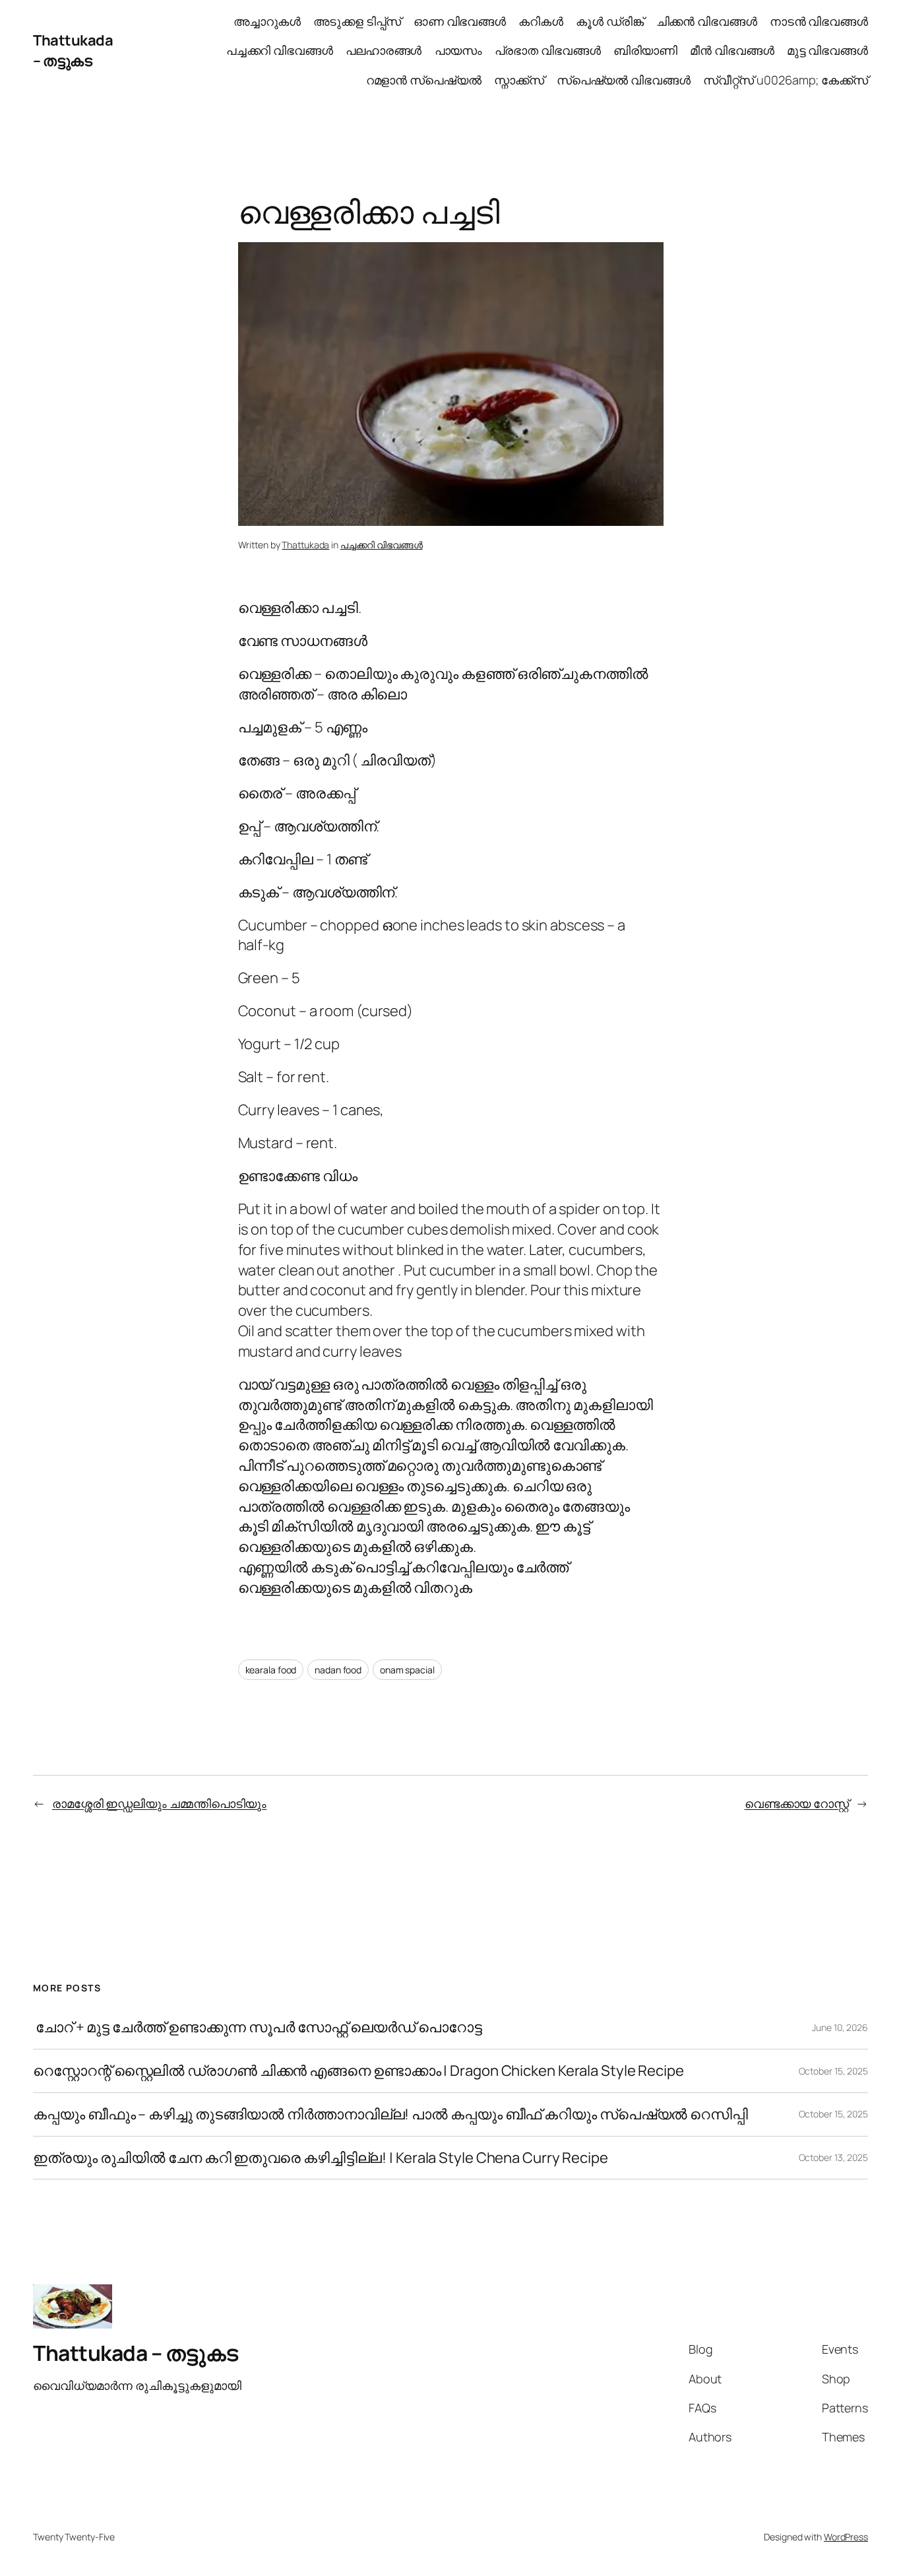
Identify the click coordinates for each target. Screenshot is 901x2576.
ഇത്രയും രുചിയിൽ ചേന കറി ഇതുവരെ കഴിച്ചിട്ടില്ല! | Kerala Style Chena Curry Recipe (321, 2158)
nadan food (338, 1670)
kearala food (271, 1670)
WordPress (846, 2537)
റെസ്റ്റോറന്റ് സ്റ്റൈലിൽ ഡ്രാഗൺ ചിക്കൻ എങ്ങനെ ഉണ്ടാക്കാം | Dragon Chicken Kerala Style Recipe (358, 2071)
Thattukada (305, 545)
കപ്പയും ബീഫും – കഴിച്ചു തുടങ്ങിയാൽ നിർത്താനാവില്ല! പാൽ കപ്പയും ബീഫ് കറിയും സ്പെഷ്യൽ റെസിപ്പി (390, 2114)
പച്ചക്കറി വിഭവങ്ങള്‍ (382, 545)
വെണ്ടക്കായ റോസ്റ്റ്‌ (797, 1803)
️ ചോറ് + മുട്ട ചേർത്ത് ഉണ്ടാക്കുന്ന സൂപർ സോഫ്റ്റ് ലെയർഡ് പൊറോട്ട (258, 2027)
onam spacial (407, 1670)
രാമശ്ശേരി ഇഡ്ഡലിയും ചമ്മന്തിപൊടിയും (159, 1803)
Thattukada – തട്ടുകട (73, 50)
